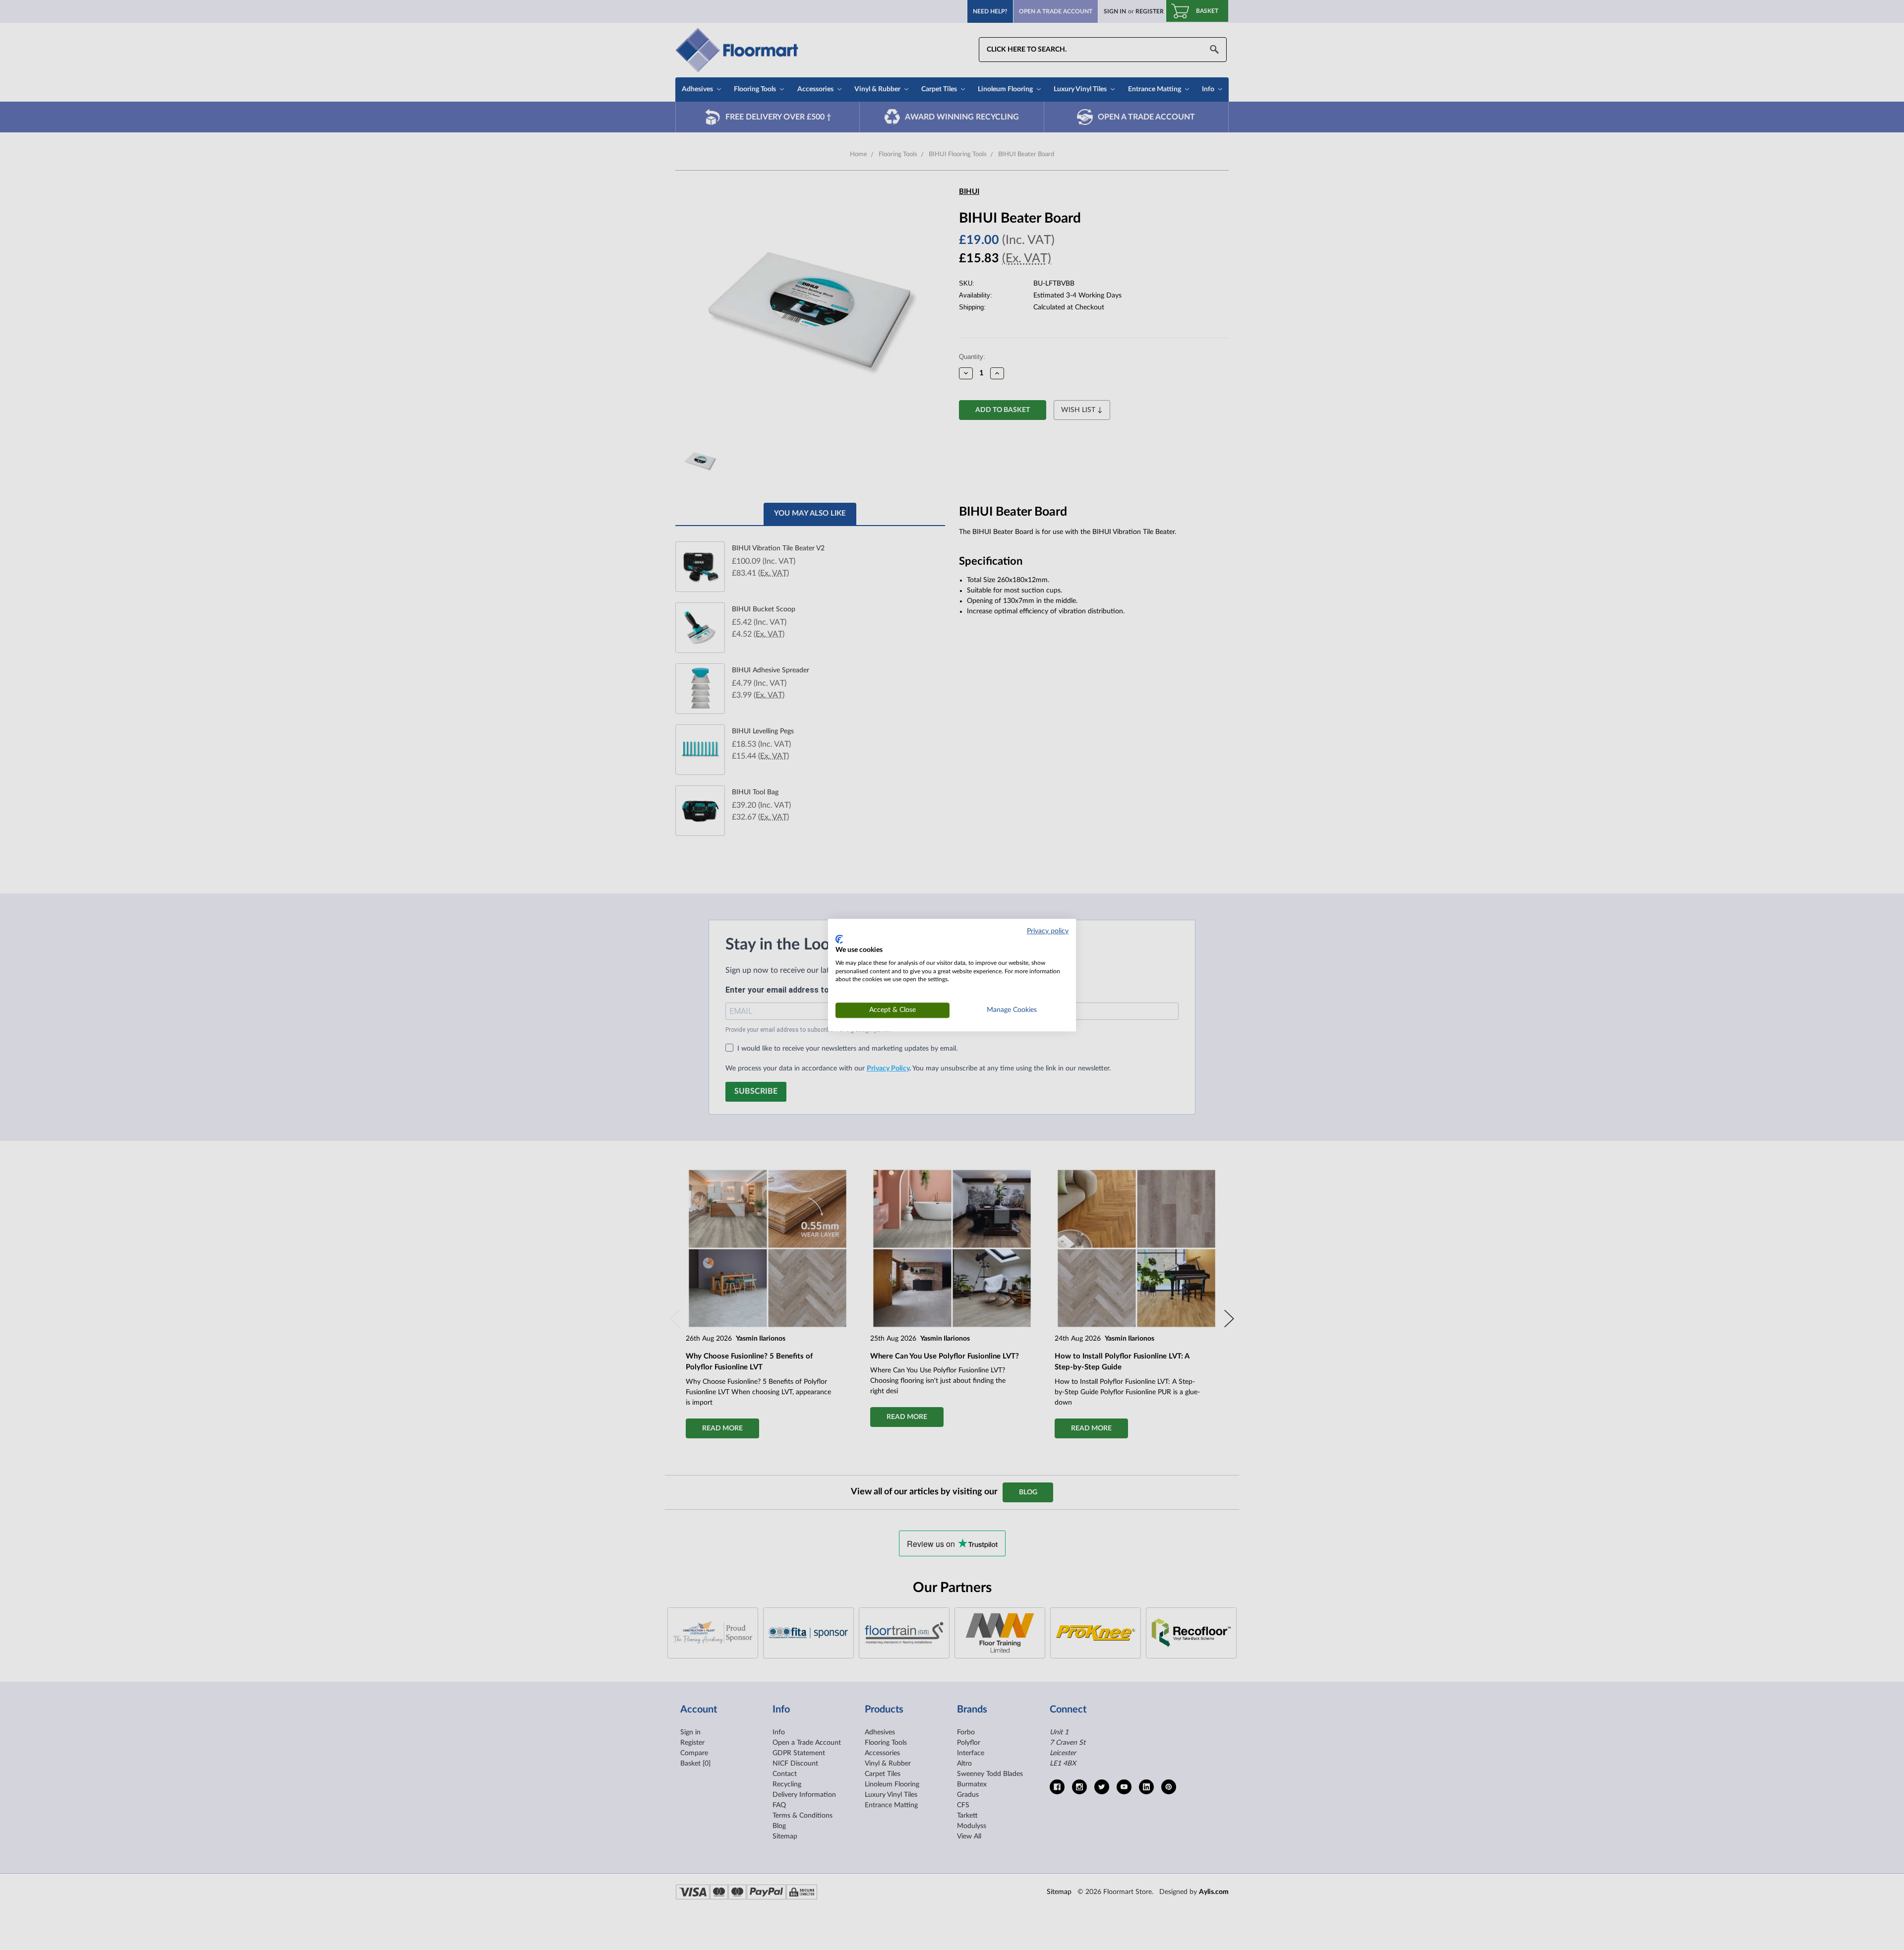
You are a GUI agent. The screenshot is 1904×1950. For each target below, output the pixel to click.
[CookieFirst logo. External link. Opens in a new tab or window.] (839, 940)
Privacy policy (1048, 931)
